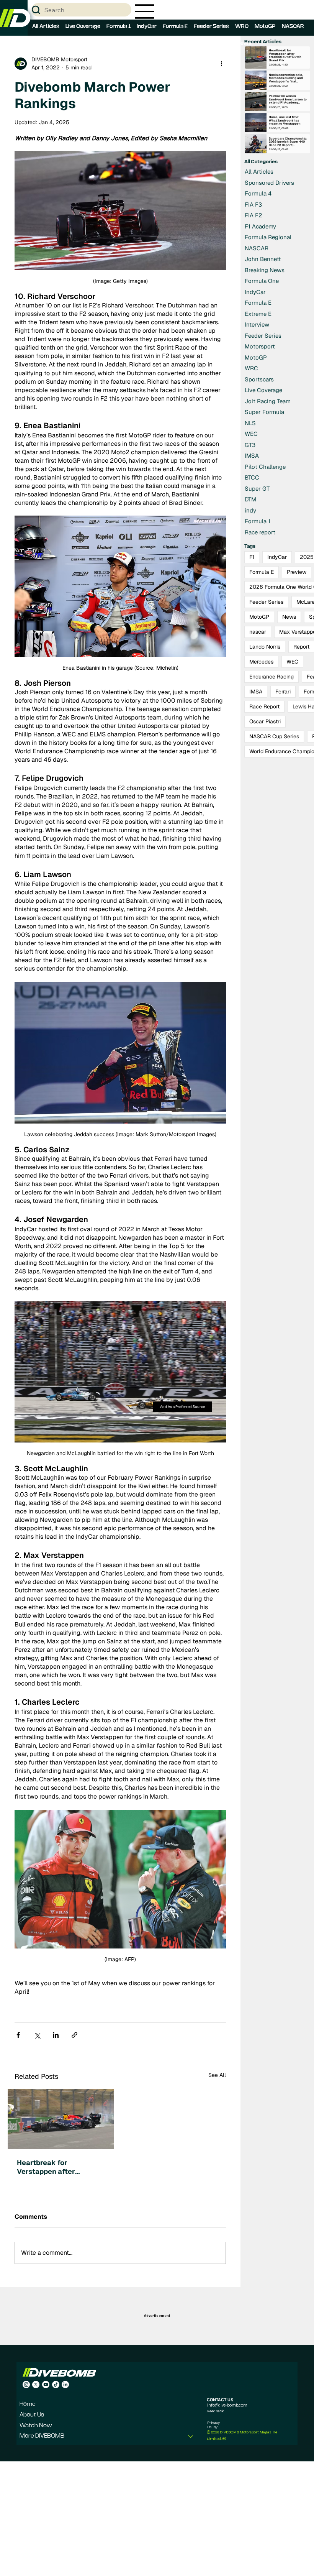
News (289, 617)
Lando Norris (265, 647)
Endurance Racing (271, 677)
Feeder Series (266, 602)
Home (28, 2404)
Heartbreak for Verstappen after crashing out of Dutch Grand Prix (53, 2167)
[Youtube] (46, 2385)
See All (217, 2075)
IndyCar (277, 557)
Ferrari (283, 692)
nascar (258, 632)
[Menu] (145, 11)
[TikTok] (56, 2385)
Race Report (264, 706)
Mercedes (261, 662)
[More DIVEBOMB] (191, 2436)
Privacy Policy (213, 2424)
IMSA (256, 692)
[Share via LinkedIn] (56, 2035)
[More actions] (221, 64)
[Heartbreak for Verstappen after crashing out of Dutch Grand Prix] (61, 2119)
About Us (32, 2415)
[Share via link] (74, 2035)
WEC (292, 662)
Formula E (262, 572)
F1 (252, 557)
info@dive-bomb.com (227, 2405)
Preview (297, 572)
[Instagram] (26, 2385)
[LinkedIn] (65, 2385)
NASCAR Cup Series (274, 736)
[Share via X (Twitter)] (37, 2035)
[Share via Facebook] (18, 2035)
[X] (36, 2385)
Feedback (215, 2411)
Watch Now (36, 2426)
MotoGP (259, 617)
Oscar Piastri (265, 721)
